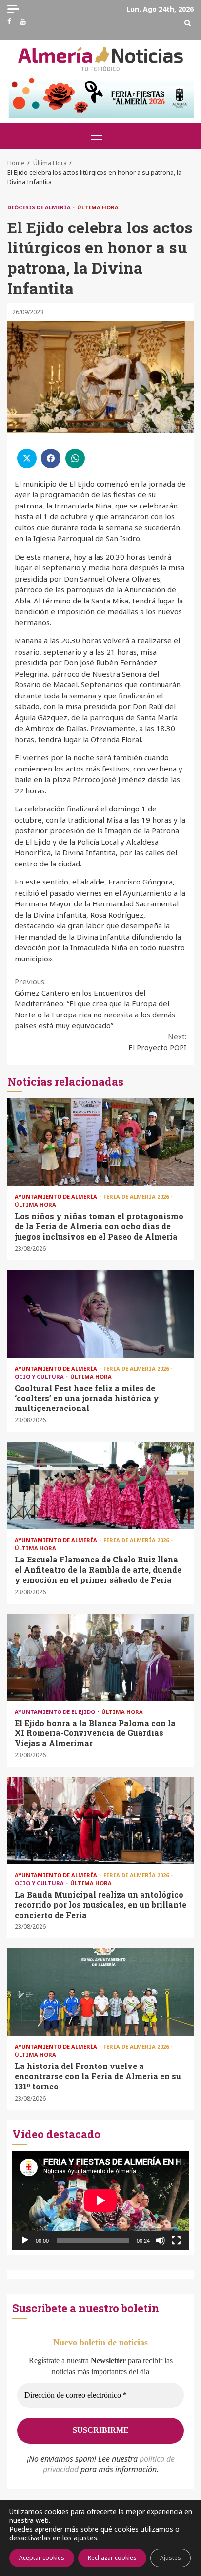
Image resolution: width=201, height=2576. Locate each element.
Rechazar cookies (112, 2558)
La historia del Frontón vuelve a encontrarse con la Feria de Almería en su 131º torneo (100, 1992)
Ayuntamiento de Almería (57, 1196)
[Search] (188, 23)
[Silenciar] (161, 2240)
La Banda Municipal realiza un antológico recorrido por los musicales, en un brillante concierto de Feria (100, 1821)
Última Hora (98, 207)
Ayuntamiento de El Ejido (56, 1712)
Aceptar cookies (42, 2558)
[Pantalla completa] (176, 2240)
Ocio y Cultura (40, 1377)
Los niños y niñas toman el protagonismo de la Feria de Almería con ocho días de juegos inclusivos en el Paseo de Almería (100, 1142)
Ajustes (171, 2558)
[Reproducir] (25, 2240)
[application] (100, 2200)
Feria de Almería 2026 (137, 1196)
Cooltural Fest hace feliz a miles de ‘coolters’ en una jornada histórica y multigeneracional (100, 1314)
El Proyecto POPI (157, 1042)
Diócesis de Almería (40, 207)
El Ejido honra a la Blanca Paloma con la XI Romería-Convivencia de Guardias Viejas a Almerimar (100, 1657)
